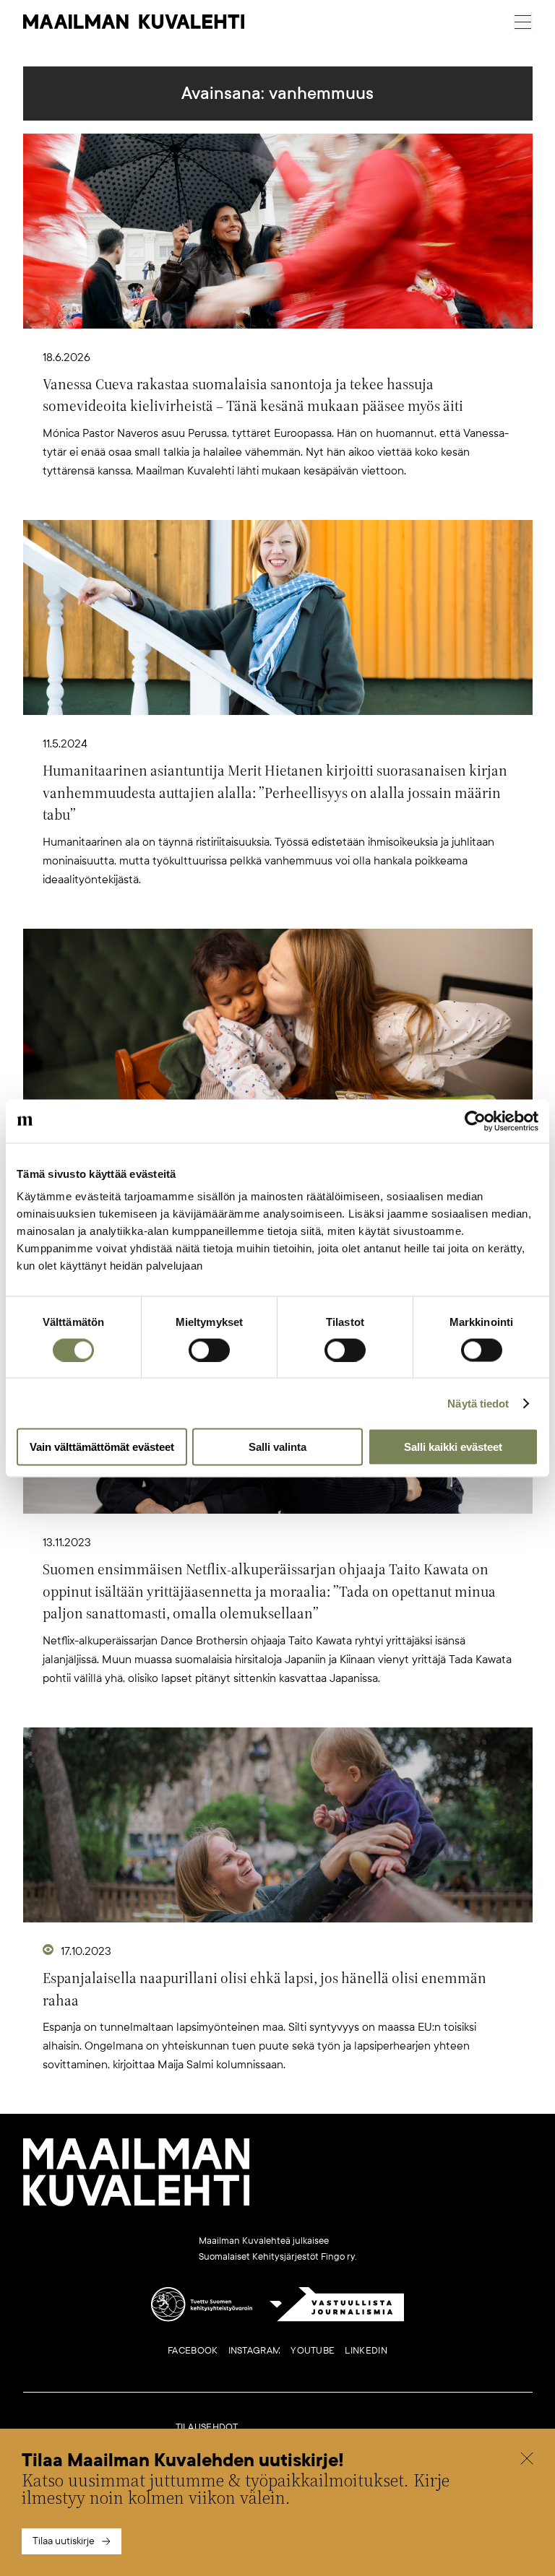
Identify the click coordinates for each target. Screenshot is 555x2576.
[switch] (209, 1350)
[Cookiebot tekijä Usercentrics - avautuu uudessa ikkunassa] (475, 1121)
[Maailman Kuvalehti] (137, 2203)
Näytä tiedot (478, 1403)
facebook (193, 2351)
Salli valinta (277, 1447)
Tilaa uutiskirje (64, 2541)
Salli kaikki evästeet (453, 1447)
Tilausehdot (207, 2427)
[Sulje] (527, 2460)
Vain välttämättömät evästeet (102, 1447)
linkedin (366, 2351)
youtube (313, 2351)
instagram (255, 2351)
